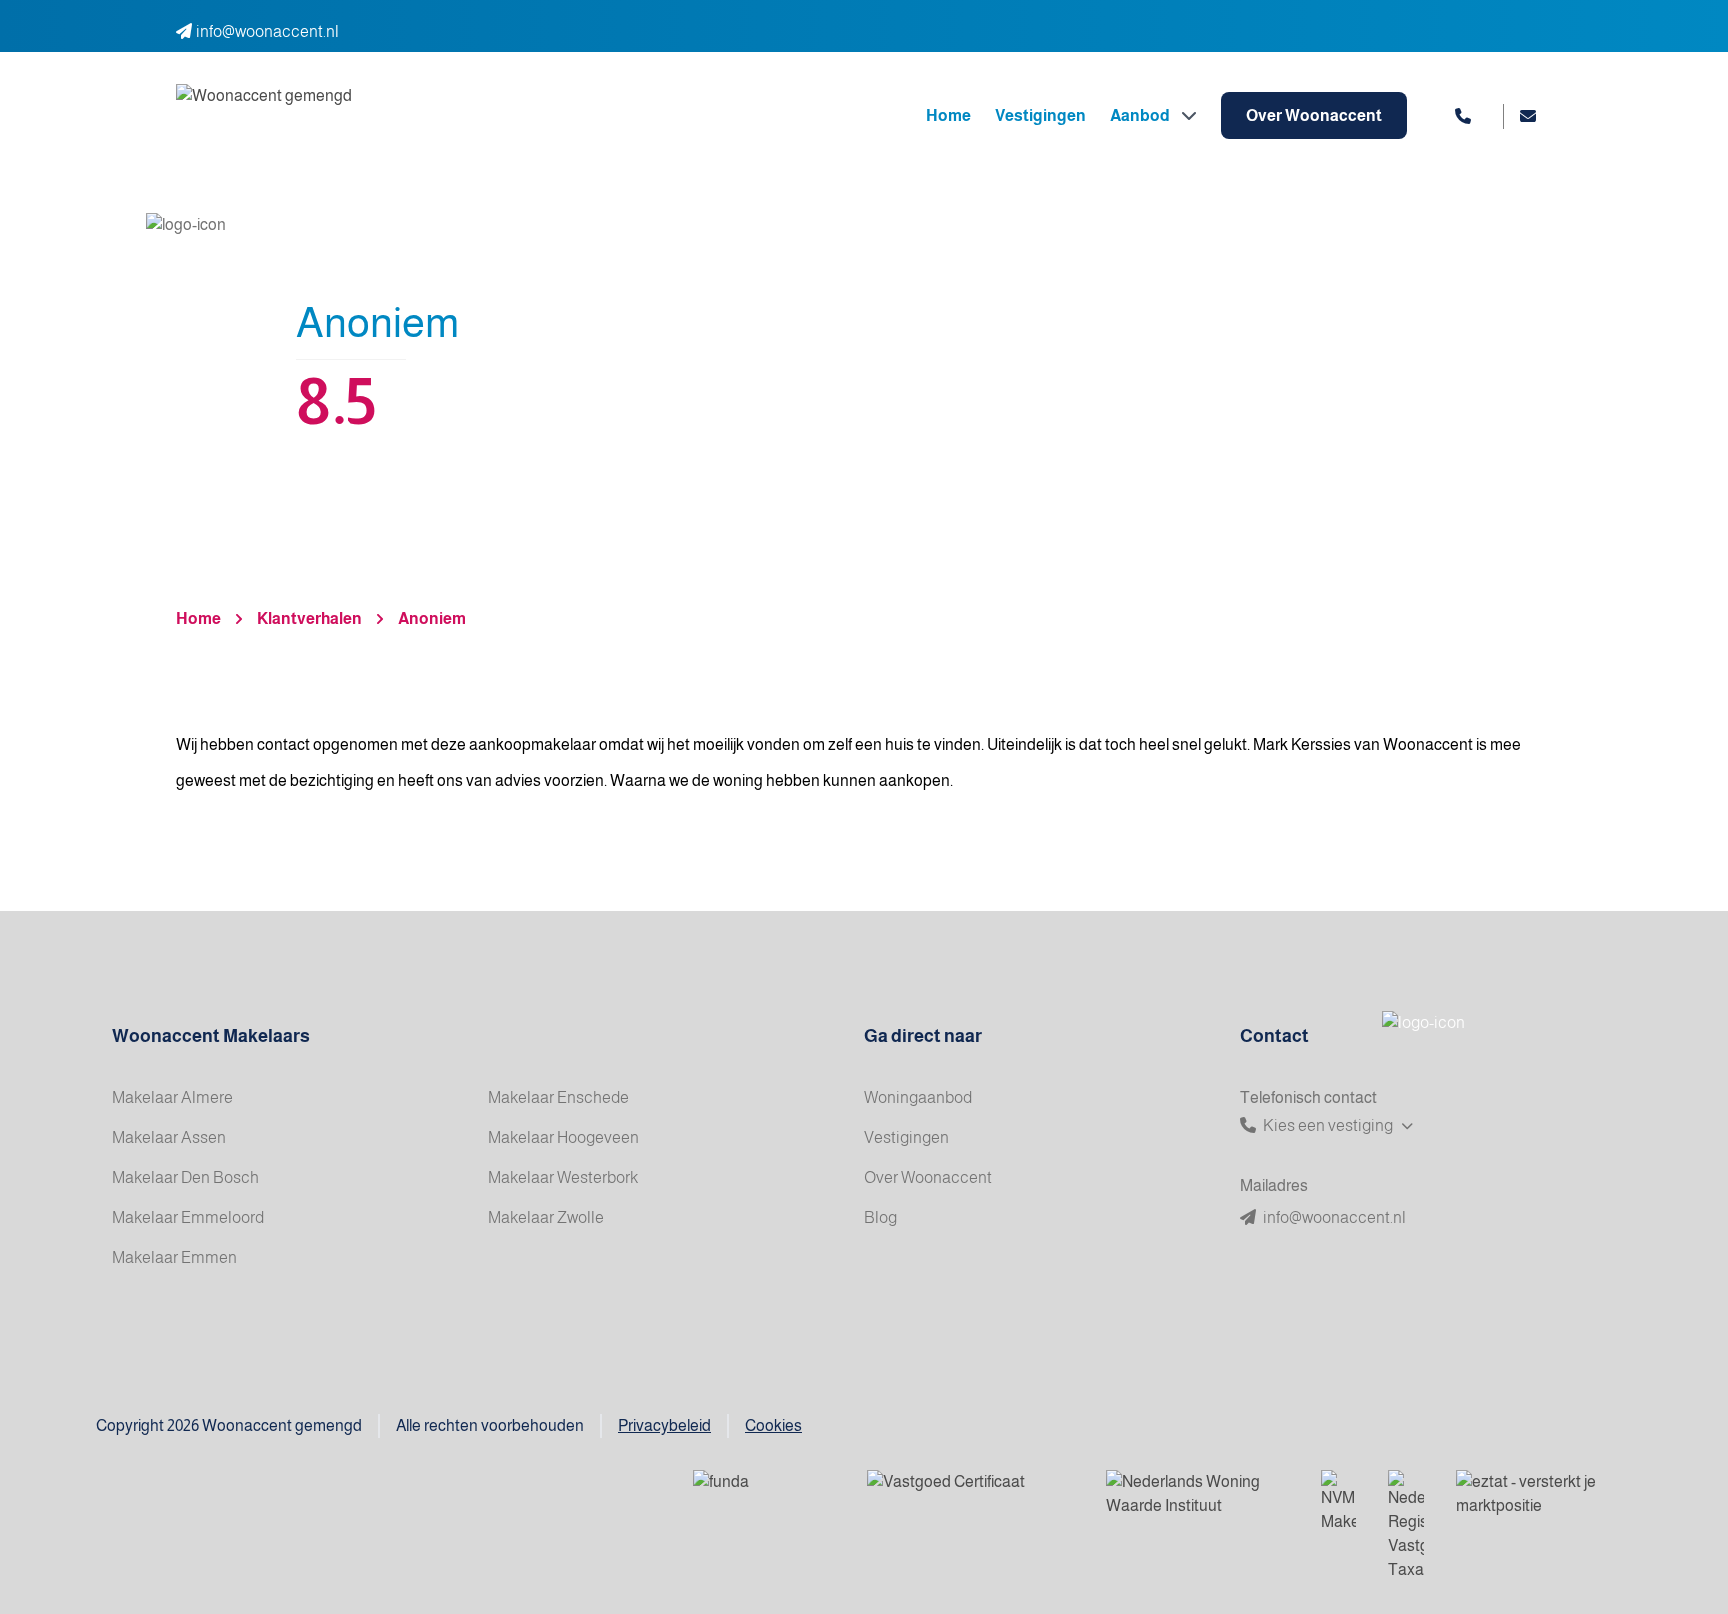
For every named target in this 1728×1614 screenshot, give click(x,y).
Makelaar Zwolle (546, 1217)
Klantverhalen (309, 618)
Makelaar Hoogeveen (563, 1137)
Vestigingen (1040, 115)
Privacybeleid (664, 1425)
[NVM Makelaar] (1338, 1502)
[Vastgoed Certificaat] (970, 1495)
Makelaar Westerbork (563, 1177)
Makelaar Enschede (558, 1097)
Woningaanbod (918, 1097)
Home (948, 115)
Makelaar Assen (169, 1137)
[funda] (764, 1495)
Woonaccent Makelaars (211, 1036)
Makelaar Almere (172, 1097)
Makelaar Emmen (174, 1257)
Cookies (773, 1425)
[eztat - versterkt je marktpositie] (1528, 1495)
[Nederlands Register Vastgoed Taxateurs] (1406, 1526)
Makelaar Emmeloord (188, 1217)
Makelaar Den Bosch (185, 1177)
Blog (880, 1217)
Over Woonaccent (1314, 115)
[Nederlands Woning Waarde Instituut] (1197, 1495)
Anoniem (432, 618)
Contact (1274, 1036)
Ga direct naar (923, 1036)
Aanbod (1141, 115)
